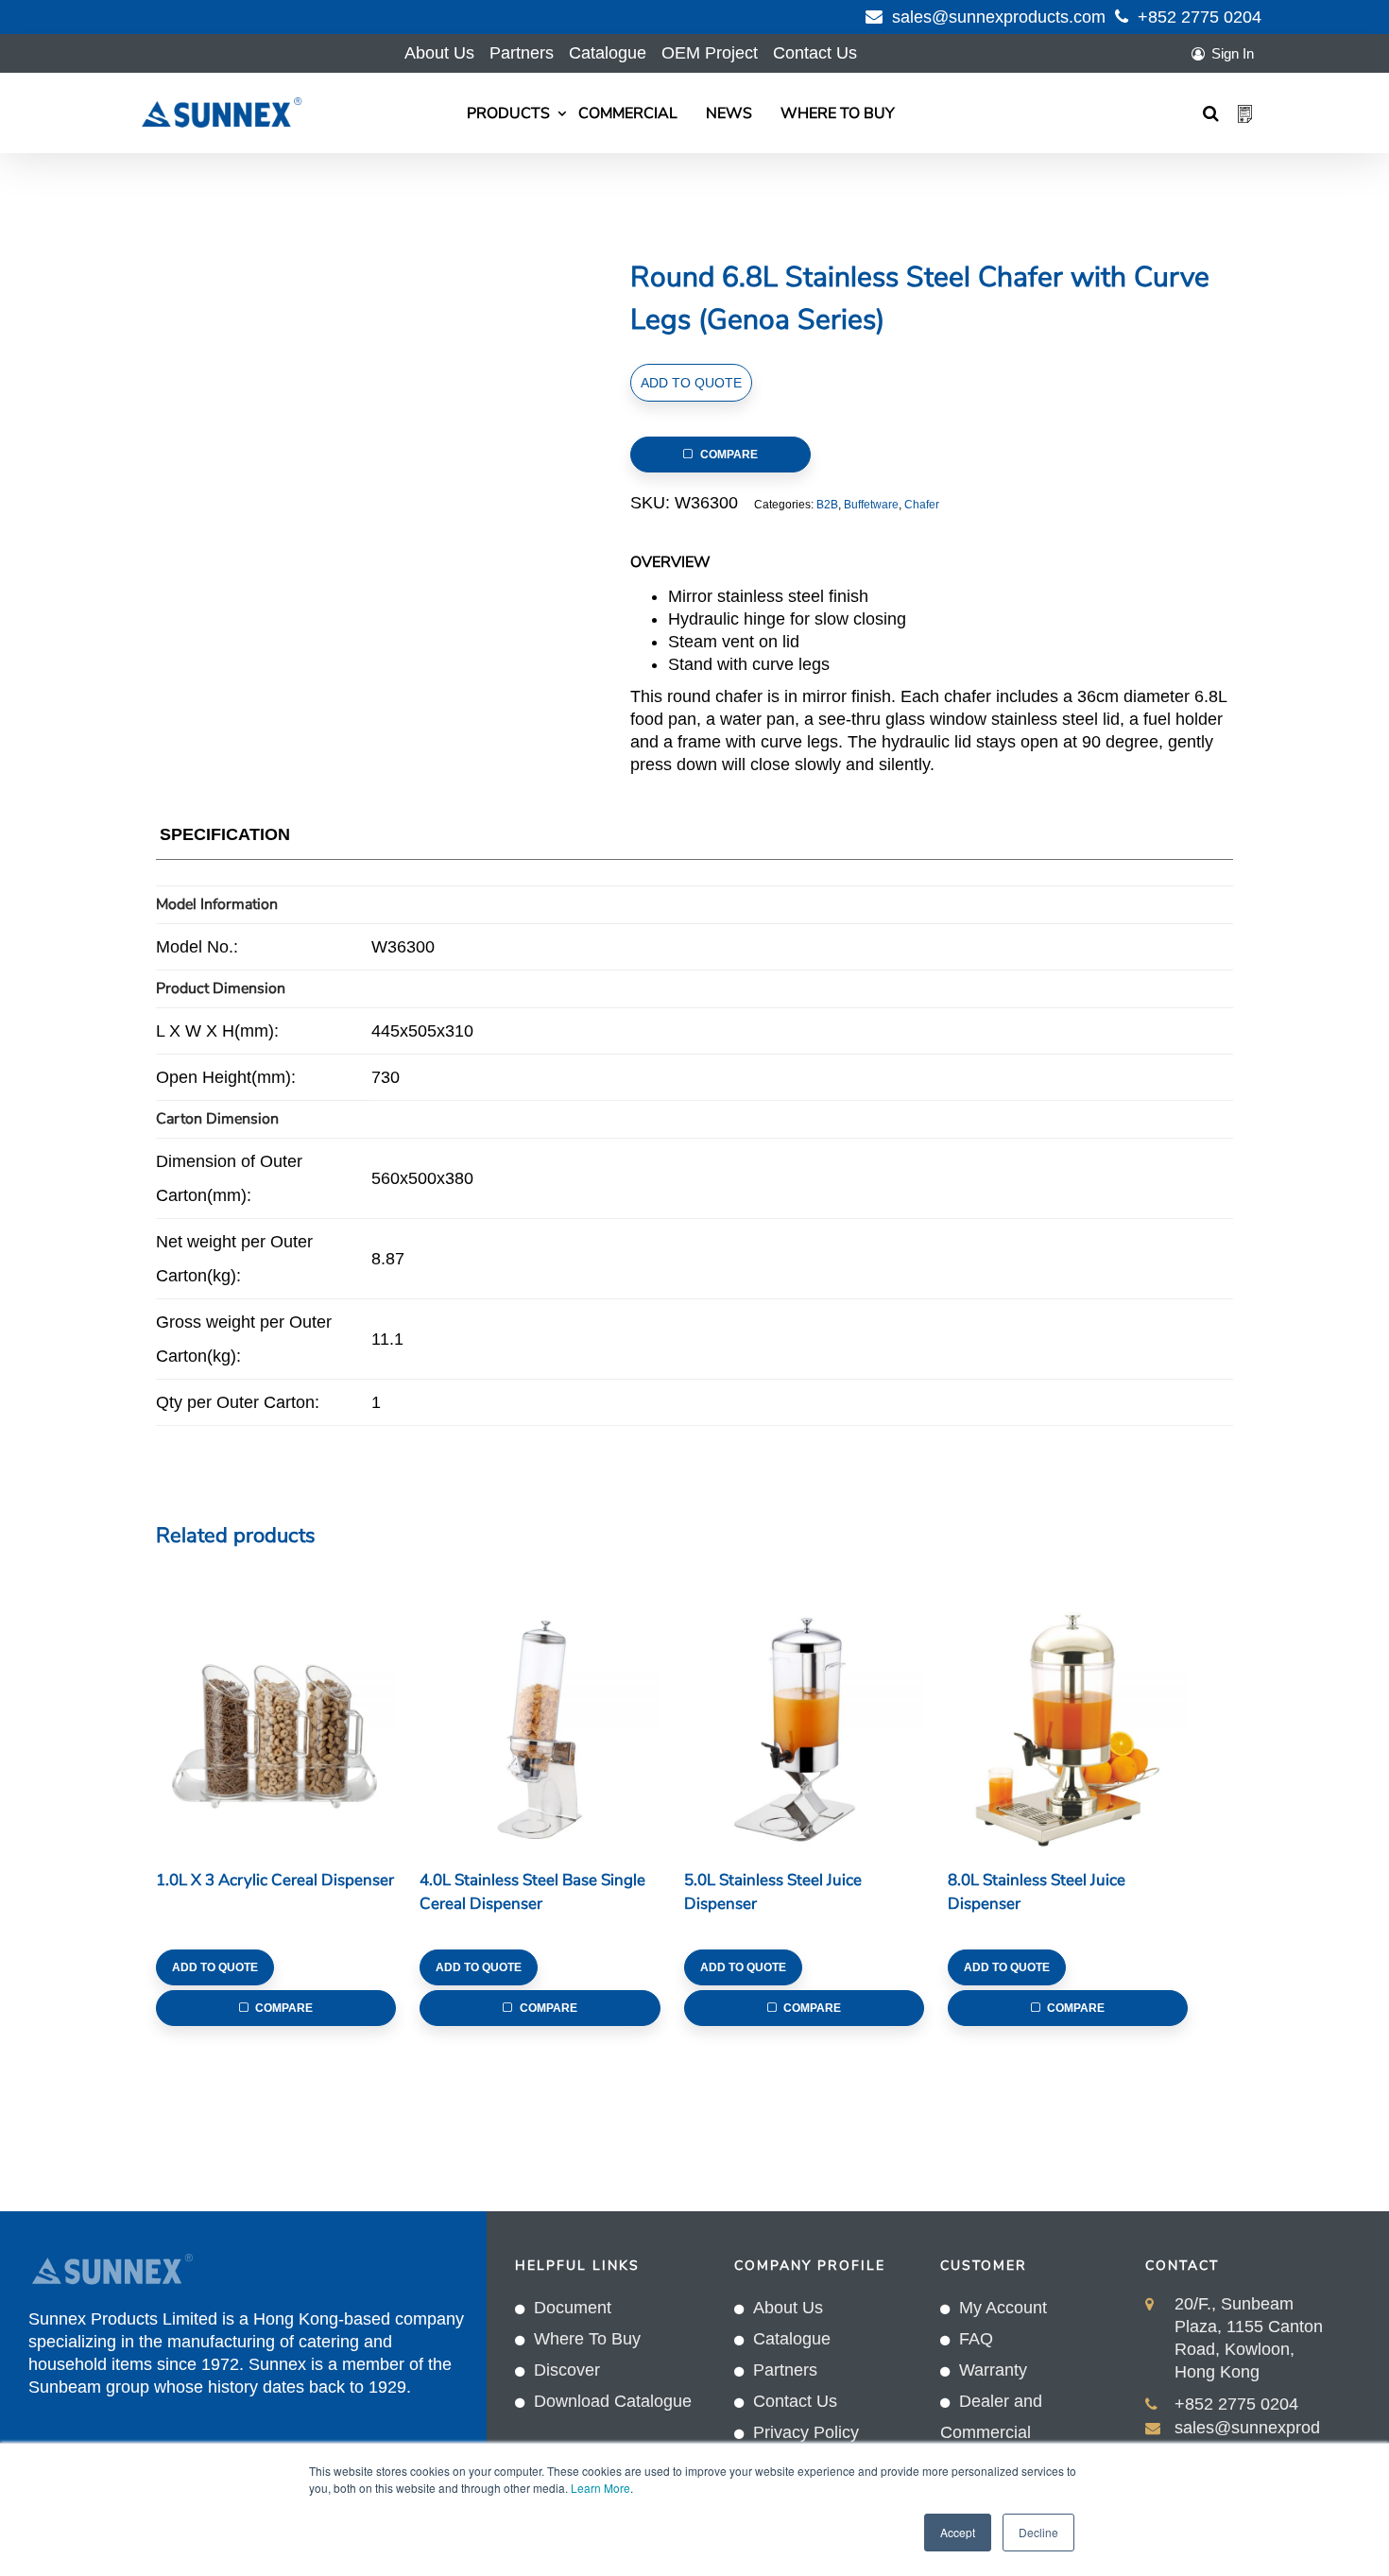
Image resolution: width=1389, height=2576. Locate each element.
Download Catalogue (613, 2401)
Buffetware (871, 505)
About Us (439, 53)
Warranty (993, 2370)
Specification (225, 834)
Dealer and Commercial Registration (991, 2432)
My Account (1003, 2308)
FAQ (976, 2339)
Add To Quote (691, 383)
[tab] (225, 839)
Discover (567, 2370)
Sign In (1233, 53)
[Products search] (1211, 113)
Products (508, 113)
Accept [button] (958, 2532)
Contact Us (815, 53)
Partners (522, 53)
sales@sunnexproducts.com (999, 17)
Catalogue (608, 53)
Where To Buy (838, 113)
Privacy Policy (806, 2432)
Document (573, 2308)
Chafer (922, 505)
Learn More (600, 2488)
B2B (827, 505)
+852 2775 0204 (1200, 17)
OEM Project (710, 53)
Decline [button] (1038, 2532)
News (729, 113)
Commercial (628, 113)
